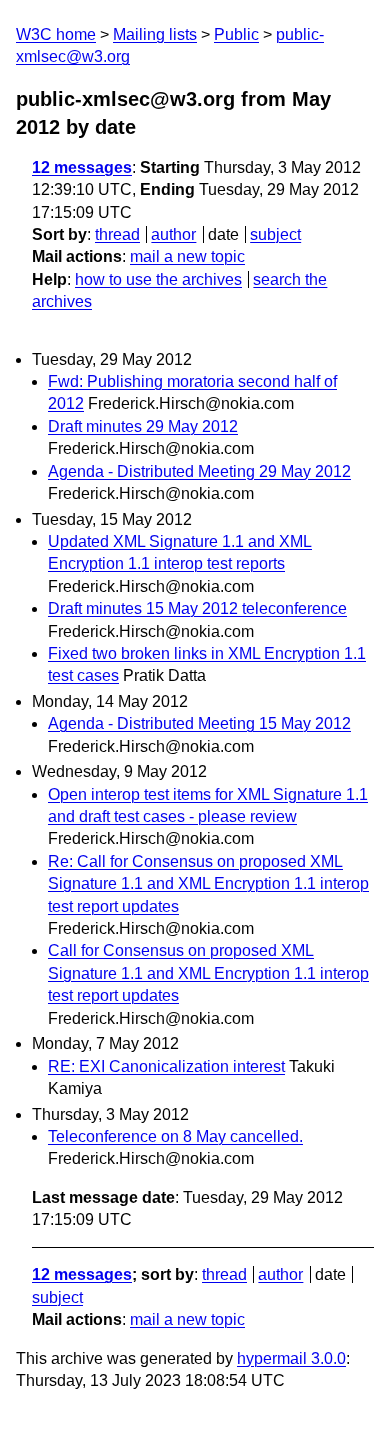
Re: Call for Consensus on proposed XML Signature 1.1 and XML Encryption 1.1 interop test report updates (208, 884)
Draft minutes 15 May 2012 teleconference (197, 608)
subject (275, 234)
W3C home (56, 34)
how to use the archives (158, 279)
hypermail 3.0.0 (291, 1358)
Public (236, 34)
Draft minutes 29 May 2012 (143, 426)
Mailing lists (155, 34)
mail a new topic (187, 256)
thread (117, 234)
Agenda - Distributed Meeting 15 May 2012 (199, 723)
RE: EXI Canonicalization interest (166, 1066)
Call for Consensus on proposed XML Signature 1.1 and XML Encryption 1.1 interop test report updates (208, 973)
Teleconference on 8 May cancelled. (175, 1136)
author (173, 234)
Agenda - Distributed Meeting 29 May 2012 (199, 471)
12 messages (82, 167)
